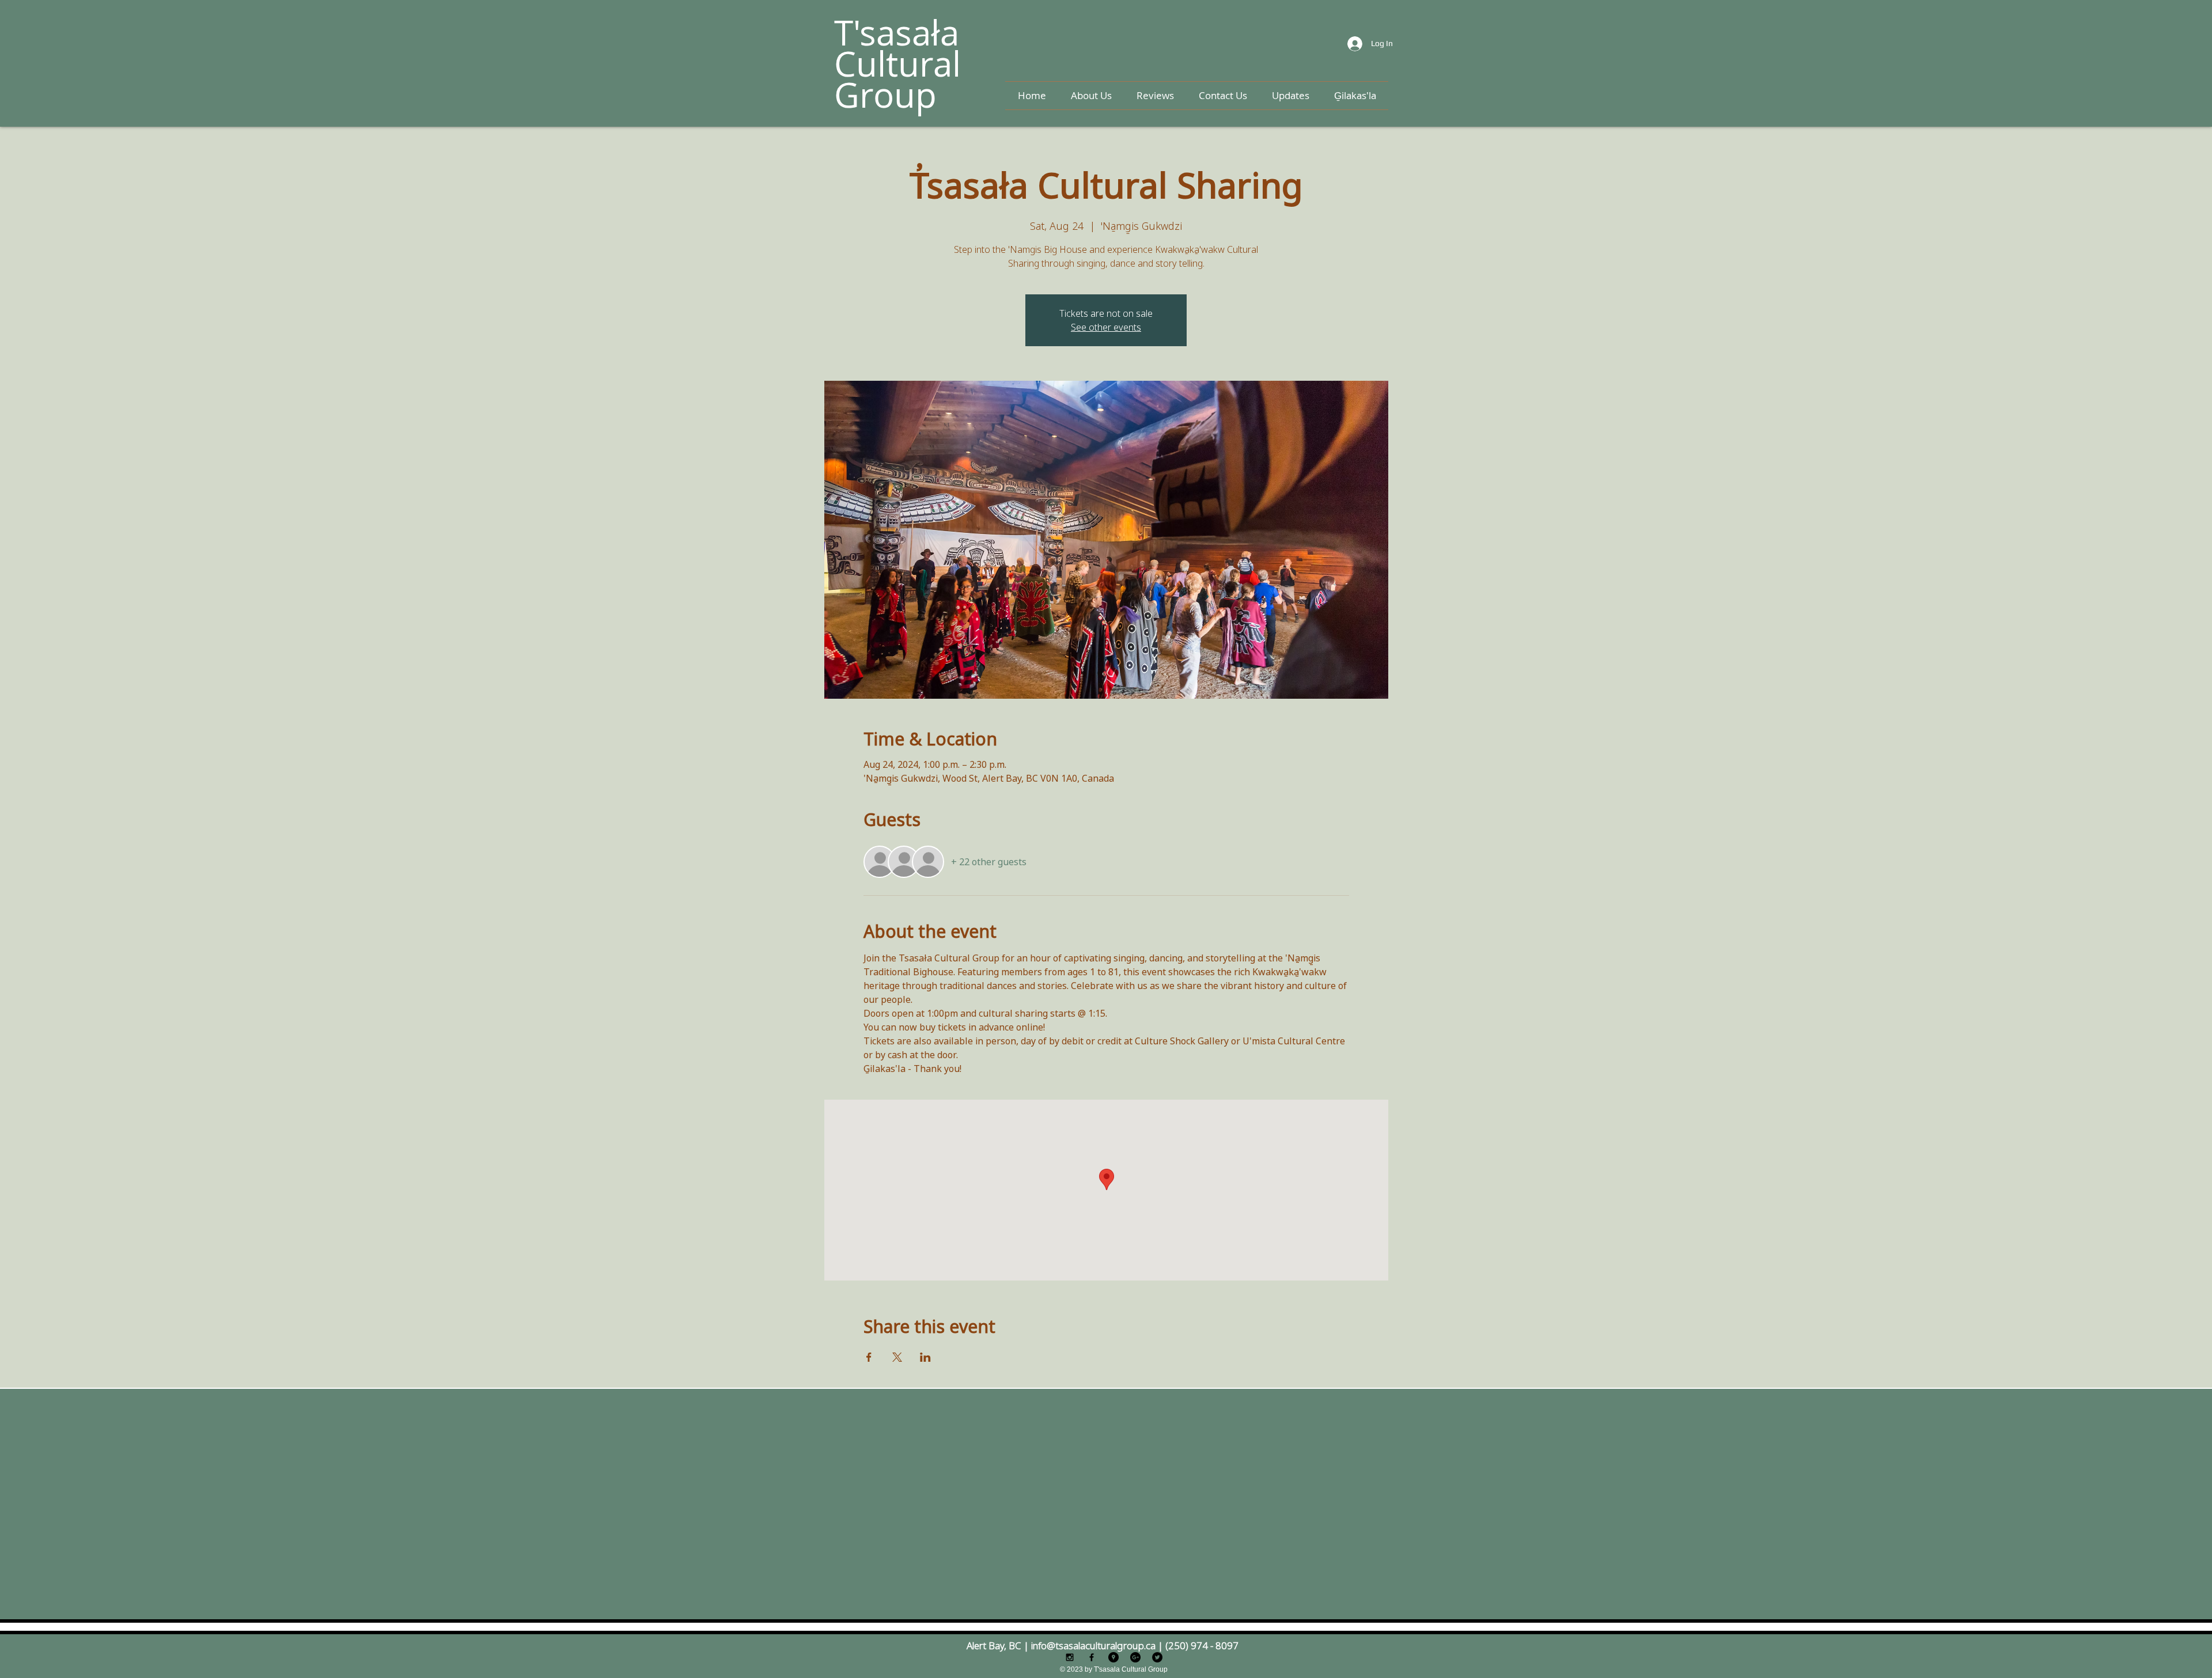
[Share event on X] (897, 1357)
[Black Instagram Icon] (1070, 1657)
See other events (1106, 327)
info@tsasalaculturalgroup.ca (1093, 1645)
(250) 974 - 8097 (1202, 1645)
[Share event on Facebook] (869, 1357)
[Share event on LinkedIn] (925, 1357)
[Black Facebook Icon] (1092, 1657)
